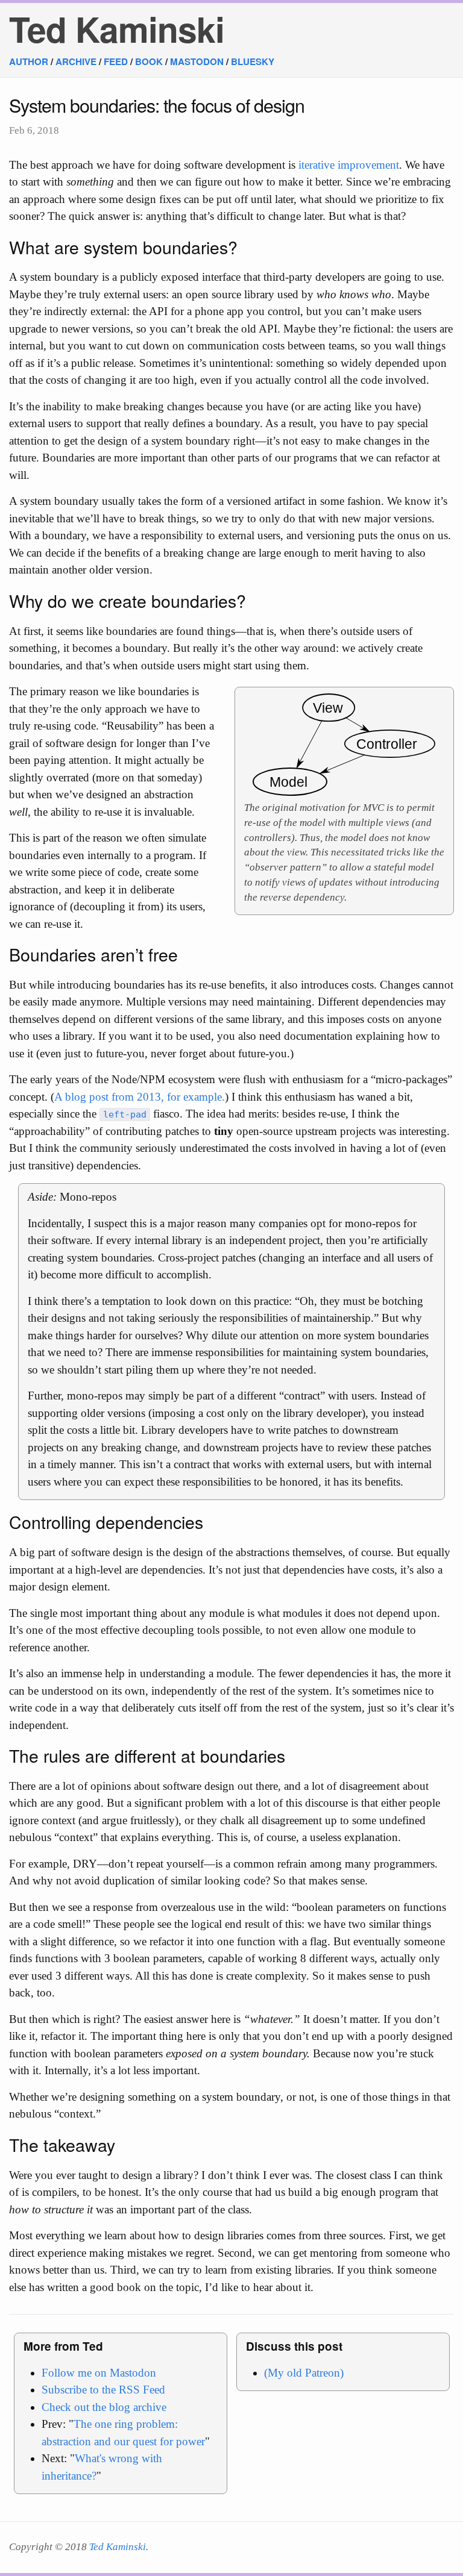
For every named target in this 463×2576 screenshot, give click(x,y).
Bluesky (253, 61)
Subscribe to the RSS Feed (103, 2390)
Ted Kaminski (117, 29)
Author (29, 61)
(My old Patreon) (304, 2373)
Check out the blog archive (104, 2407)
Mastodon (197, 61)
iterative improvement (349, 165)
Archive (76, 61)
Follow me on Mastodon (99, 2373)
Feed (116, 61)
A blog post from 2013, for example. (140, 1097)
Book (149, 61)
